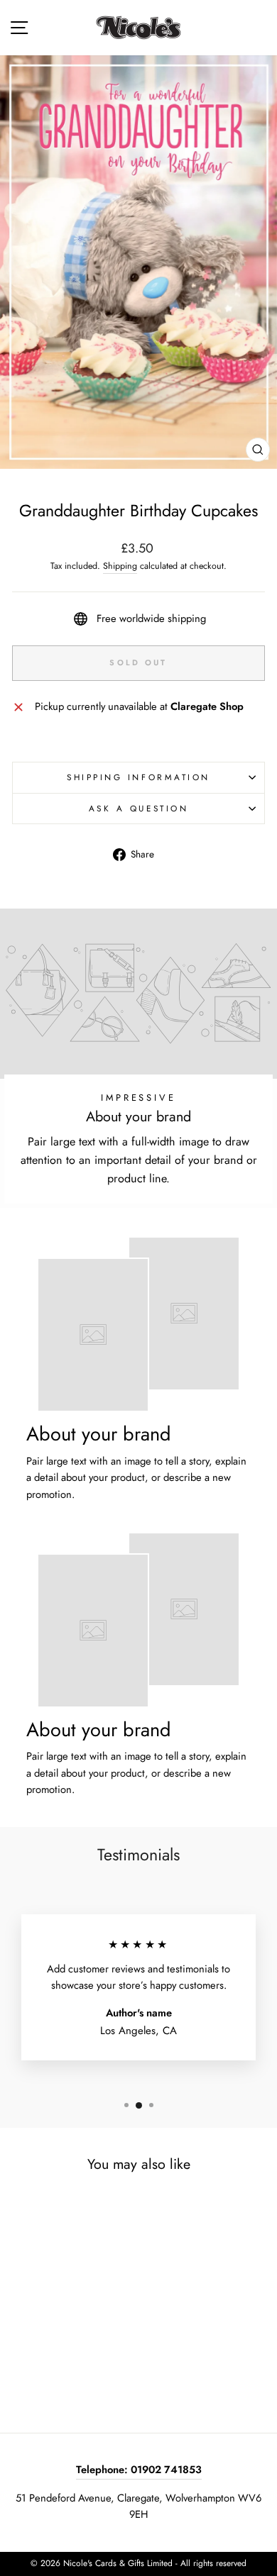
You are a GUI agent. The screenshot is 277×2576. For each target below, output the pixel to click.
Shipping (120, 566)
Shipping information (138, 777)
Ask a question (138, 808)
